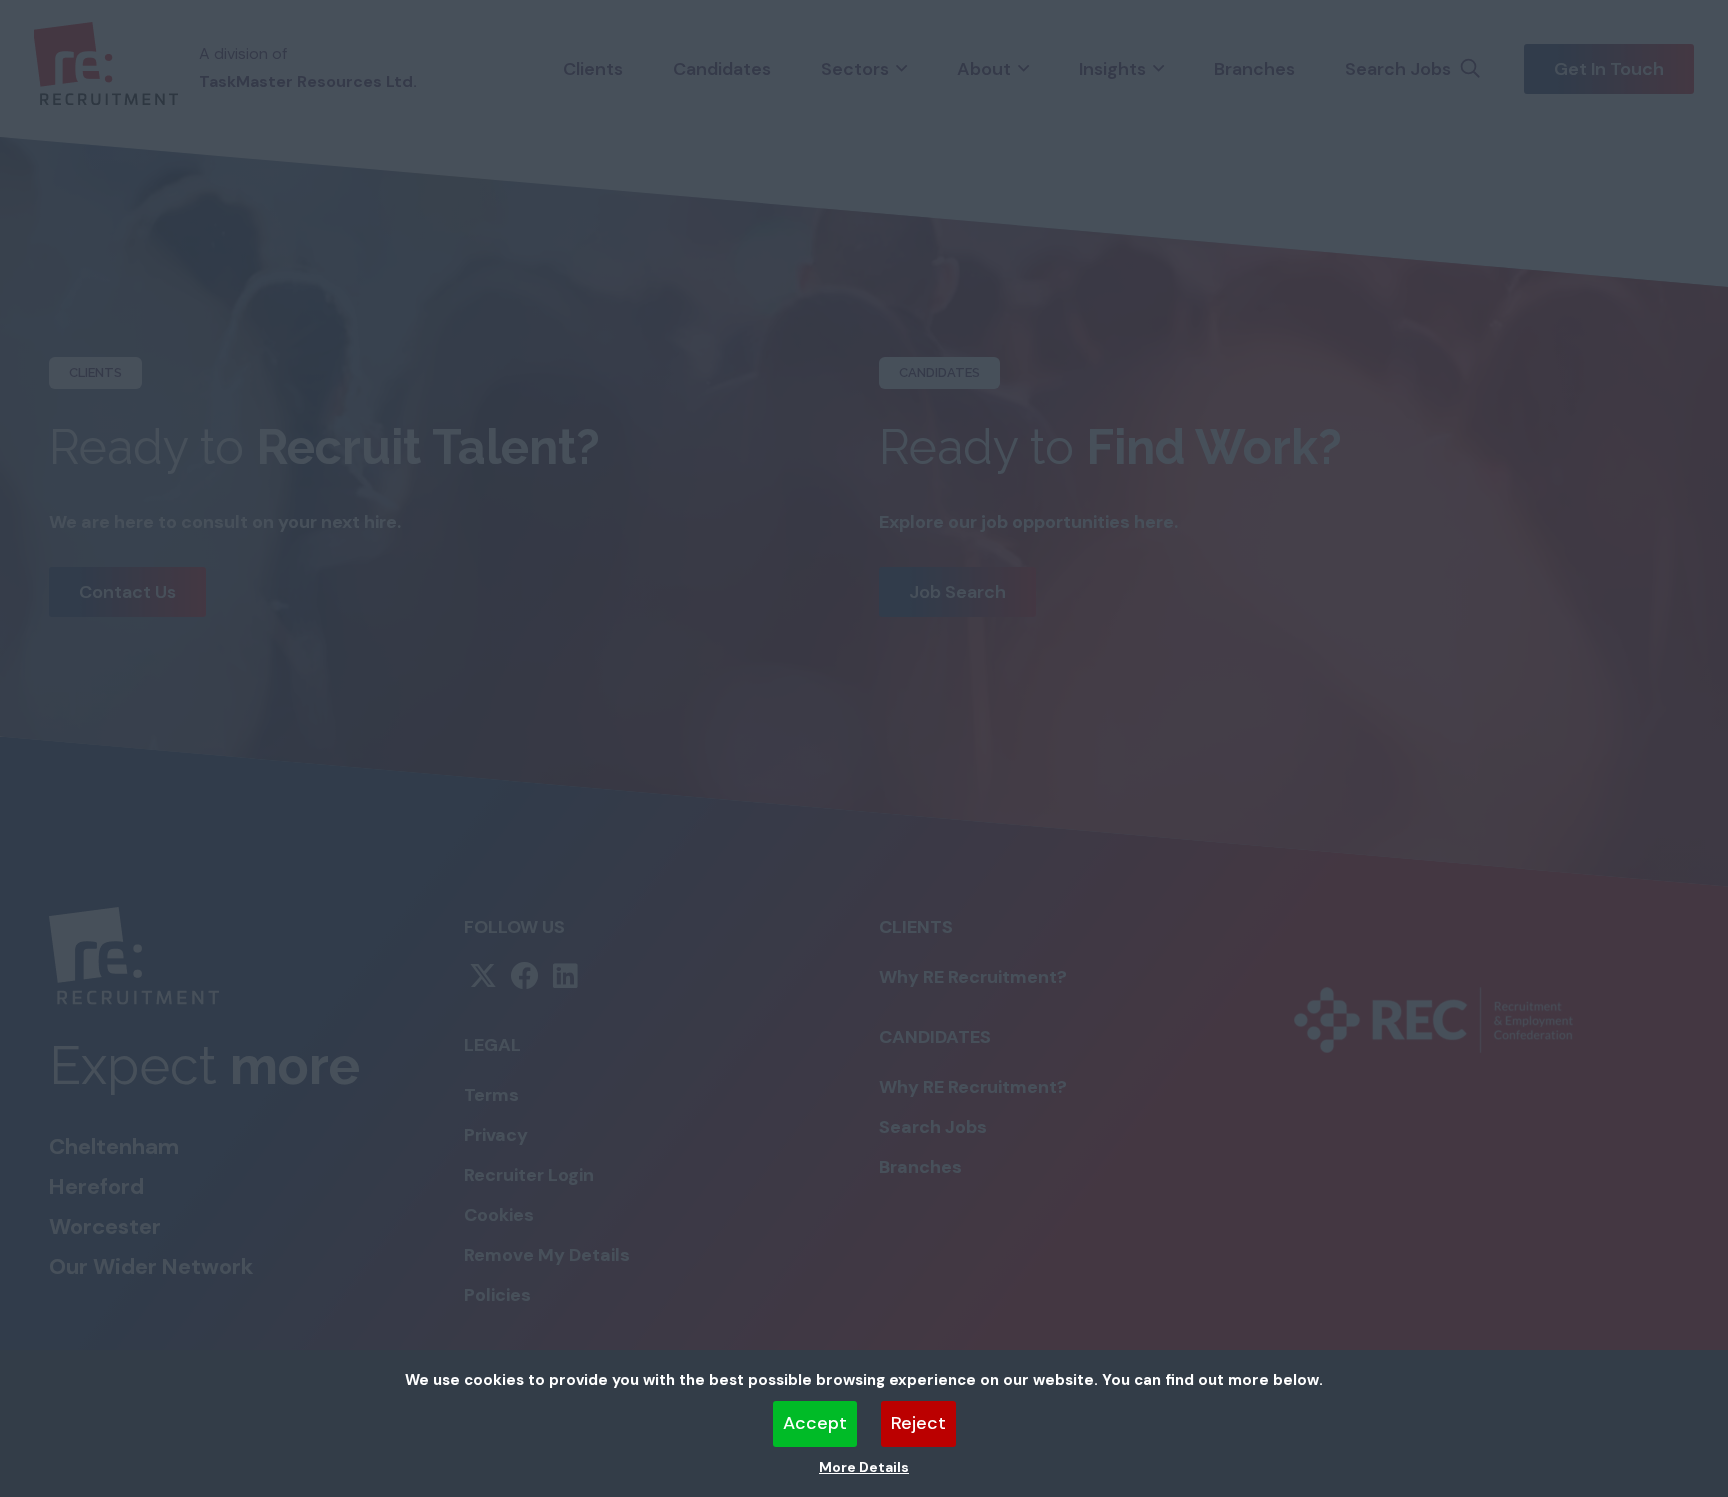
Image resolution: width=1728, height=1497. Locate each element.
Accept (815, 1423)
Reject (918, 1423)
